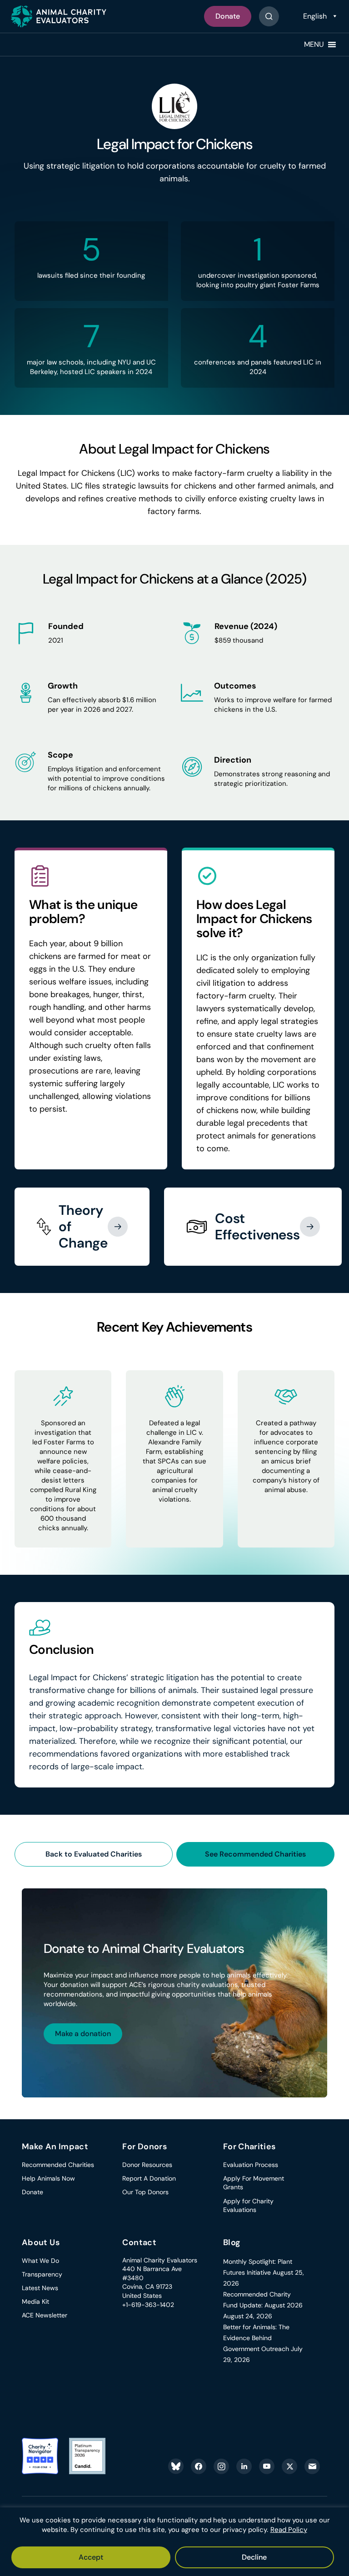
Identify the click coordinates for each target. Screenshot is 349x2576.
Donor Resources (147, 2165)
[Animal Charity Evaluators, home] (59, 16)
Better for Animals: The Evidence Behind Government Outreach (256, 2338)
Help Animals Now (48, 2178)
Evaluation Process (251, 2165)
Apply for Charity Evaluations (248, 2206)
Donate (228, 16)
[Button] (269, 16)
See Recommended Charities (255, 1854)
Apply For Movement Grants (254, 2183)
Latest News (40, 2288)
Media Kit (35, 2301)
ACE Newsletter (45, 2315)
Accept (91, 2557)
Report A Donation (149, 2178)
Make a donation (83, 2034)
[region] (174, 2542)
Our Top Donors (145, 2192)
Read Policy (289, 2530)
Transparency (42, 2274)
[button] (314, 45)
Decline (254, 2557)
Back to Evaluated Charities (94, 1854)
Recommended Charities (58, 2165)
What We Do (40, 2261)
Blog (232, 2242)
